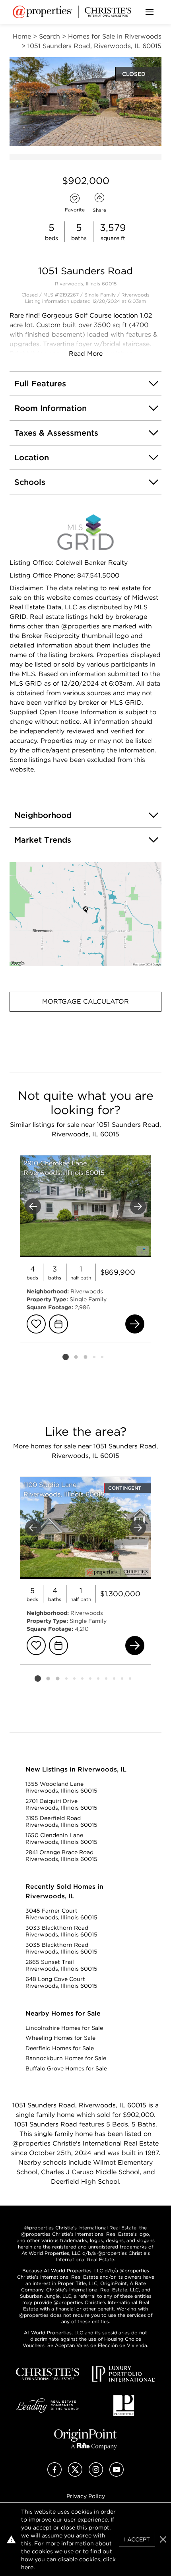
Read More (86, 354)
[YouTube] (117, 2474)
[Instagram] (96, 2474)
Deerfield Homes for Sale (60, 2048)
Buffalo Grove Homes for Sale (66, 2068)
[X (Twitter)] (75, 2474)
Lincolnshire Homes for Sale (64, 2028)
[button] (85, 914)
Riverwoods (135, 295)
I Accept (137, 2539)
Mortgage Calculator (85, 1001)
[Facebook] (54, 2474)
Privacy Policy (86, 2496)
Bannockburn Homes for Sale (66, 2058)
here (27, 2567)
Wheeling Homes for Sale (60, 2038)
